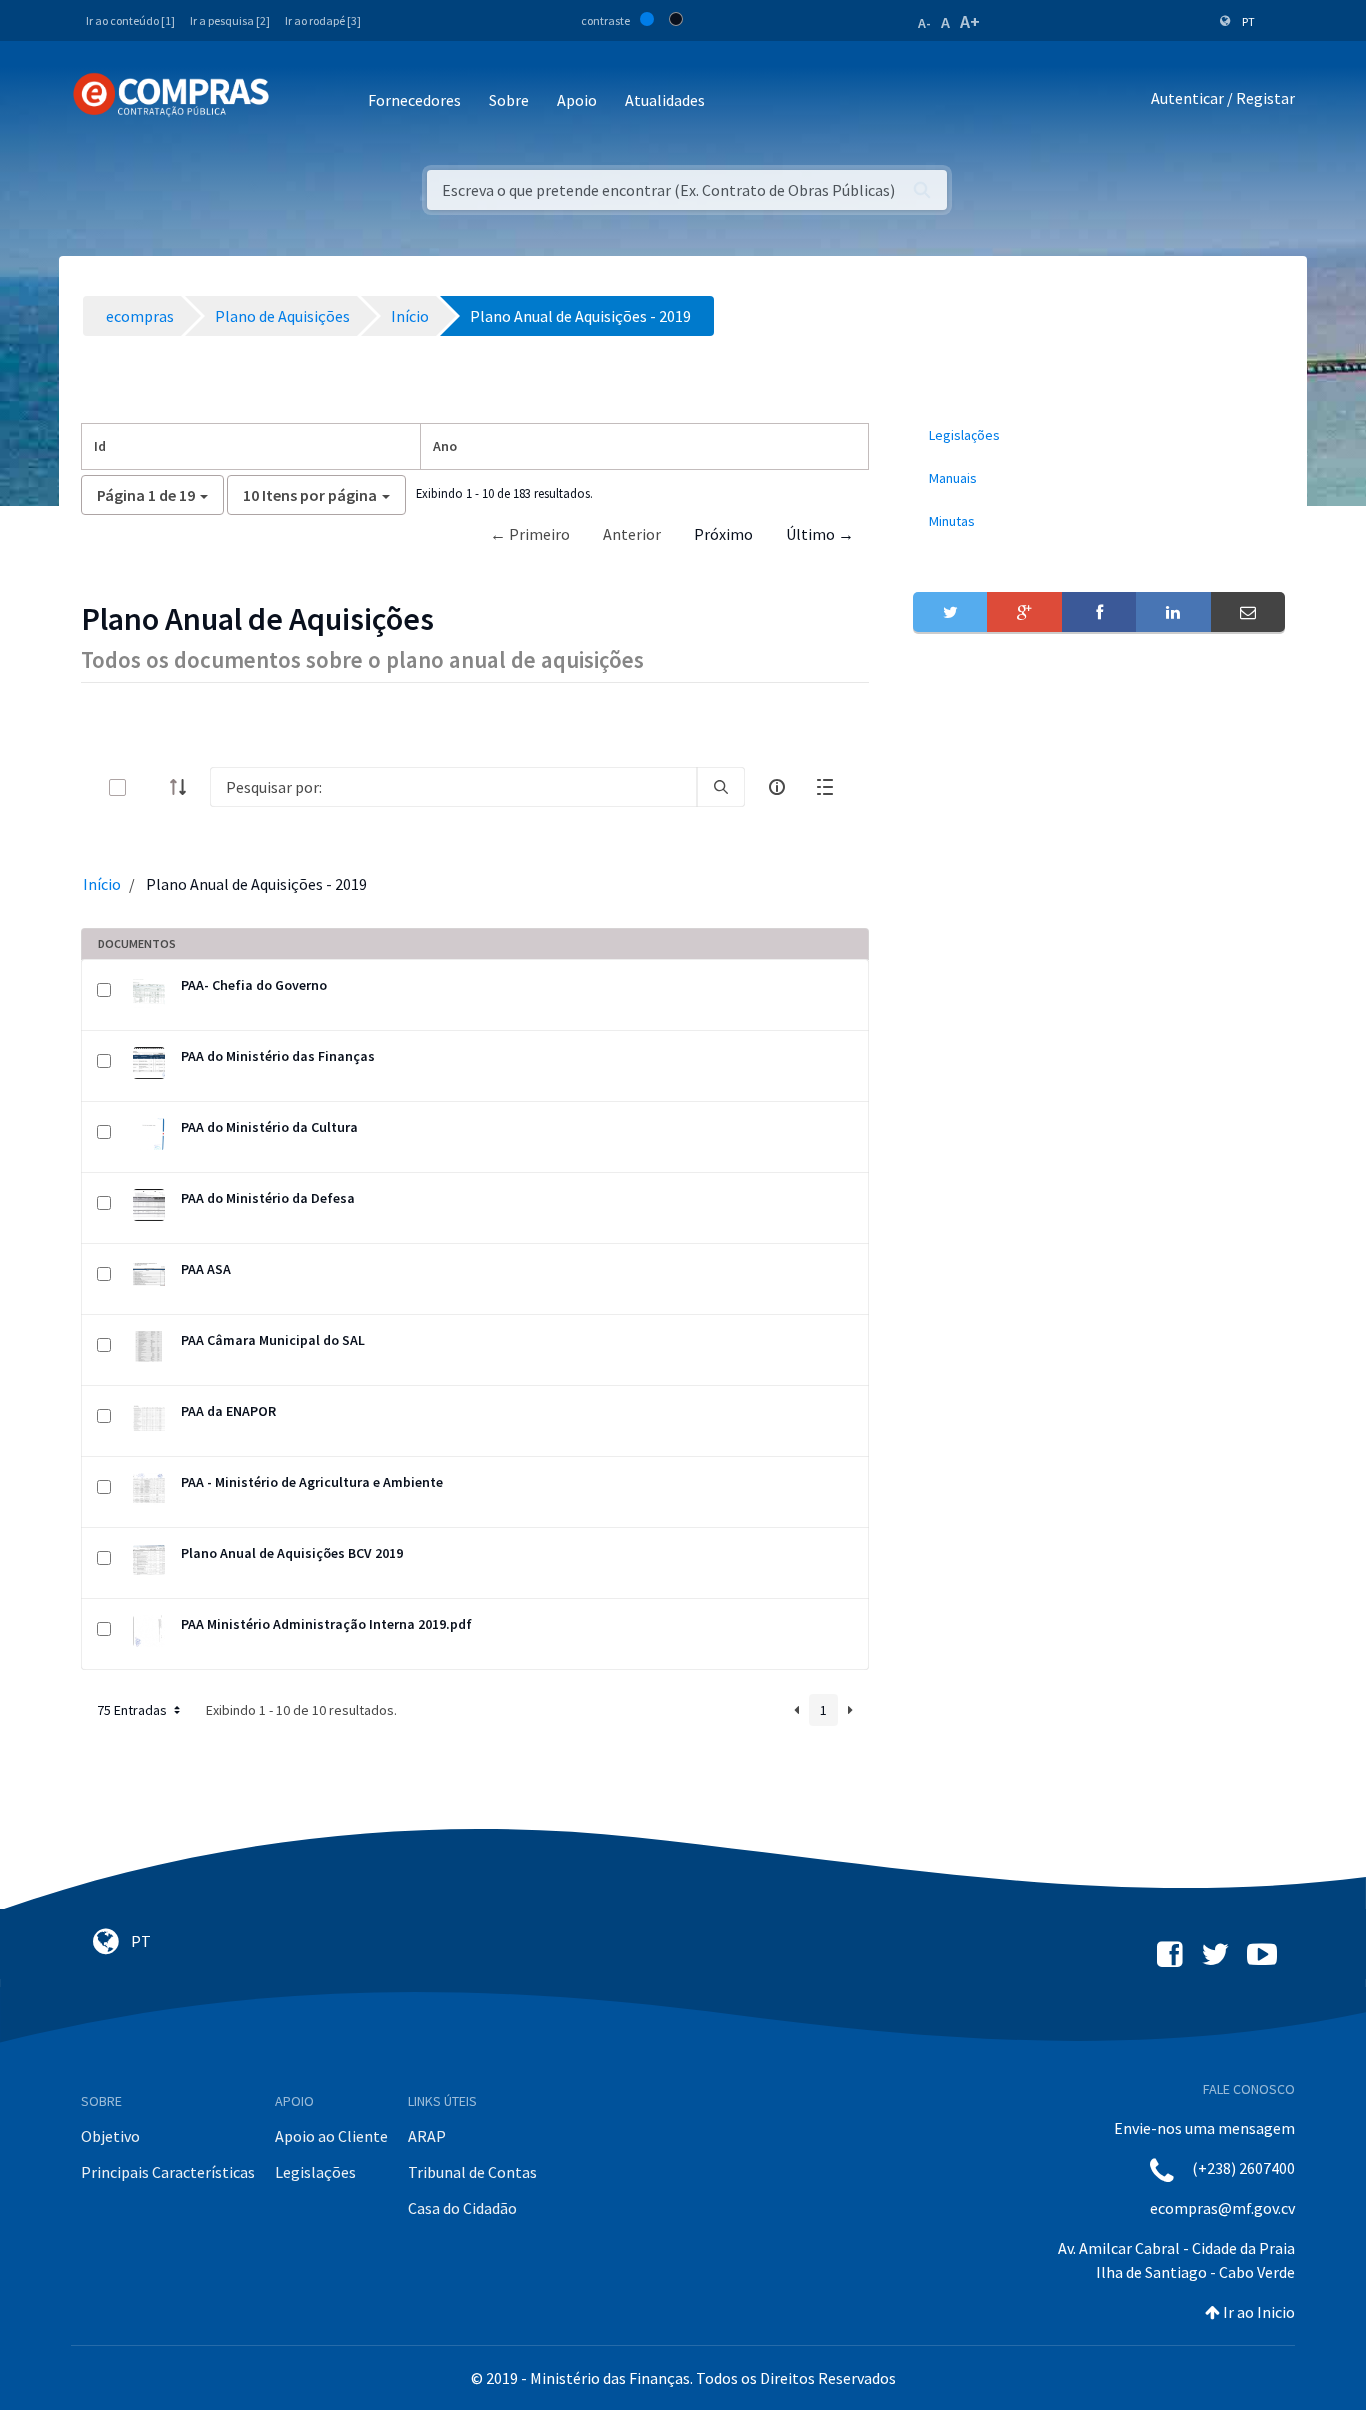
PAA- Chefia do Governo (254, 985)
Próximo (723, 534)
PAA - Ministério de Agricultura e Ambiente (312, 1482)
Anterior (632, 534)
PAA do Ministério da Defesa (268, 1198)
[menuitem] (1099, 435)
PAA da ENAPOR (228, 1411)
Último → (820, 534)
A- (924, 23)
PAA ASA (206, 1269)
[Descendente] (184, 787)
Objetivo (110, 2136)
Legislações (315, 2172)
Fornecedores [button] (414, 100)
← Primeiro (530, 534)
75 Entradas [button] (133, 1710)
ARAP (427, 2136)
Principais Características (168, 2172)
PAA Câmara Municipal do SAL (273, 1340)
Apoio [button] (577, 100)
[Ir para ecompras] (171, 95)
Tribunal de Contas (472, 2172)
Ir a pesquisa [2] (230, 20)
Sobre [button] (509, 100)
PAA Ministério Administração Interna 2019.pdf (326, 1624)
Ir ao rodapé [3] (323, 20)
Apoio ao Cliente (331, 2136)
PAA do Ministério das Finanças (278, 1056)
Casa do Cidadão (462, 2208)
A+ (970, 21)
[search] (721, 787)
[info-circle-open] (777, 787)
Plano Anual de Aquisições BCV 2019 (292, 1553)
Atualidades (665, 100)
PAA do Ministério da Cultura (269, 1127)
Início (102, 884)
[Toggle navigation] (297, 101)
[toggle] (150, 787)
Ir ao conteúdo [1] (130, 20)
